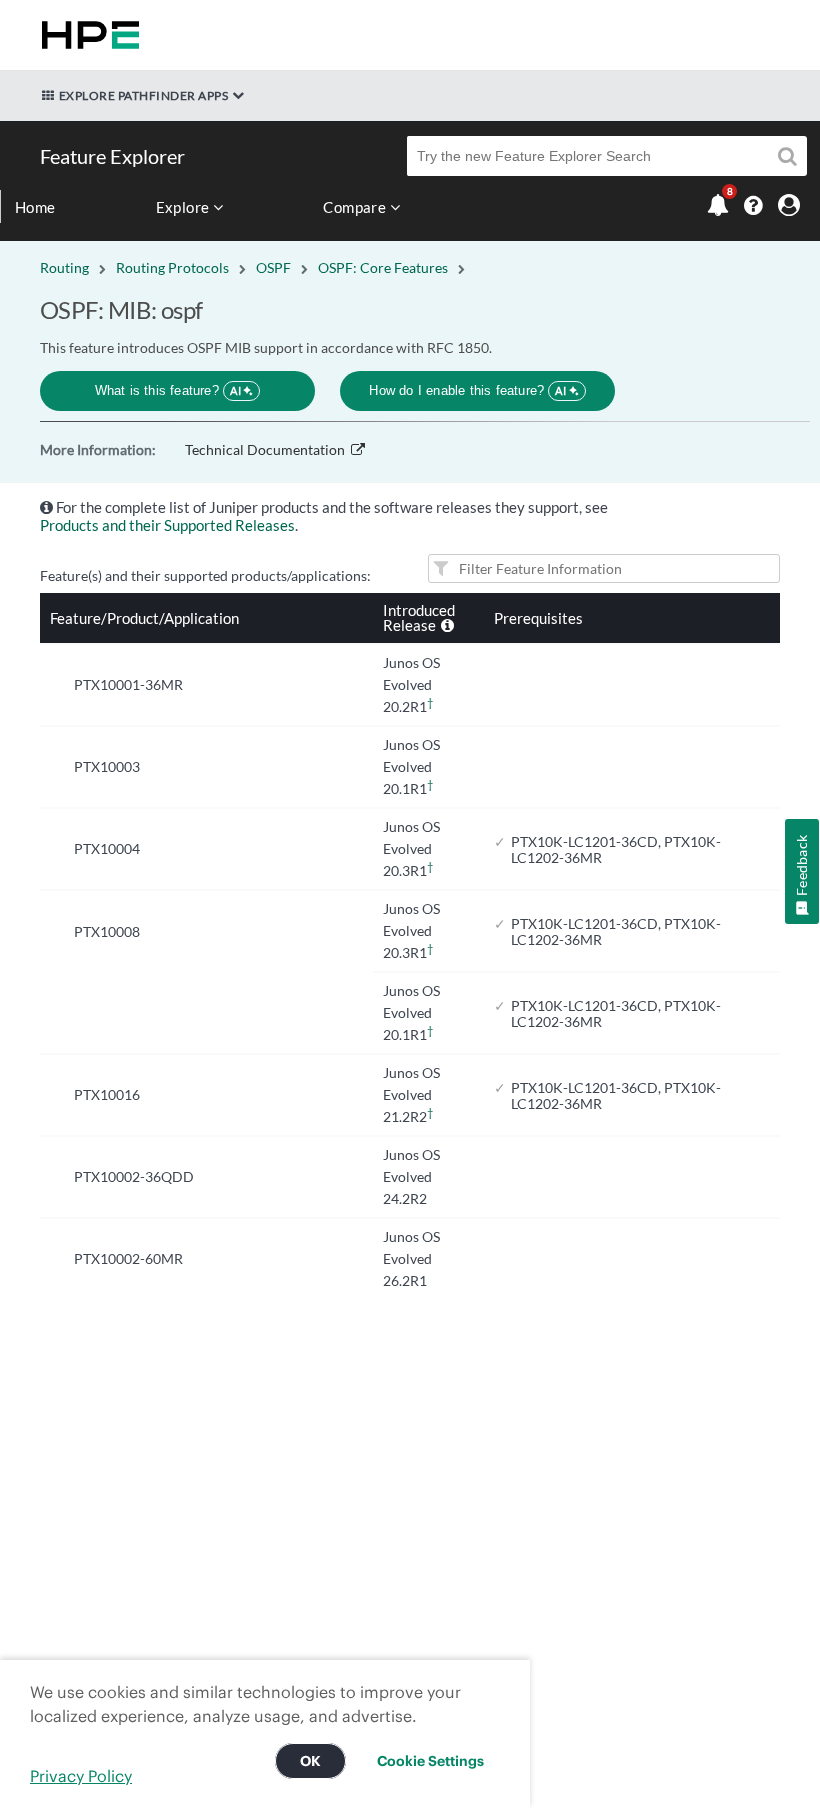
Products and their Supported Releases (167, 525)
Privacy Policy (81, 1776)
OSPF (273, 267)
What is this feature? (168, 390)
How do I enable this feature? (467, 390)
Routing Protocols (172, 267)
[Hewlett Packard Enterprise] (86, 35)
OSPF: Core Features (383, 267)
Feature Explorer (112, 156)
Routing (64, 267)
